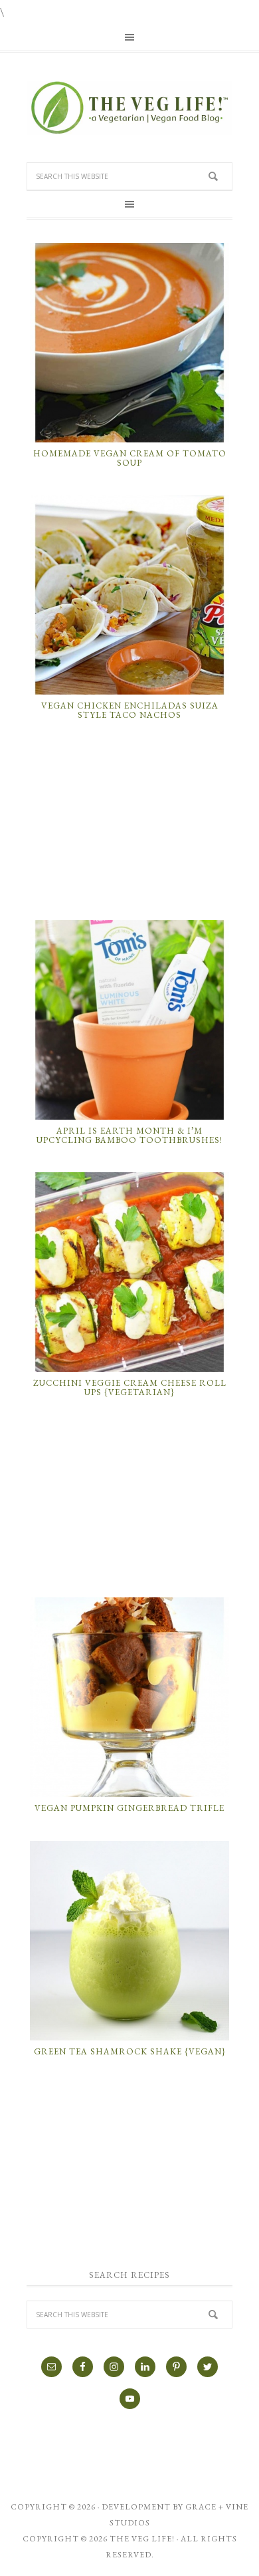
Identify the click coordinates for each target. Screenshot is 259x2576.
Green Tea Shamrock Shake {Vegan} (130, 2051)
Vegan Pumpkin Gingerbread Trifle (129, 1808)
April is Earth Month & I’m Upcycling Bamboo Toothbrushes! (129, 1135)
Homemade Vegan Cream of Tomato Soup (130, 458)
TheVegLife (129, 108)
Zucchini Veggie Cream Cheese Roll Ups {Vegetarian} (130, 1387)
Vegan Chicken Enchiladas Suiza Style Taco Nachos (130, 710)
